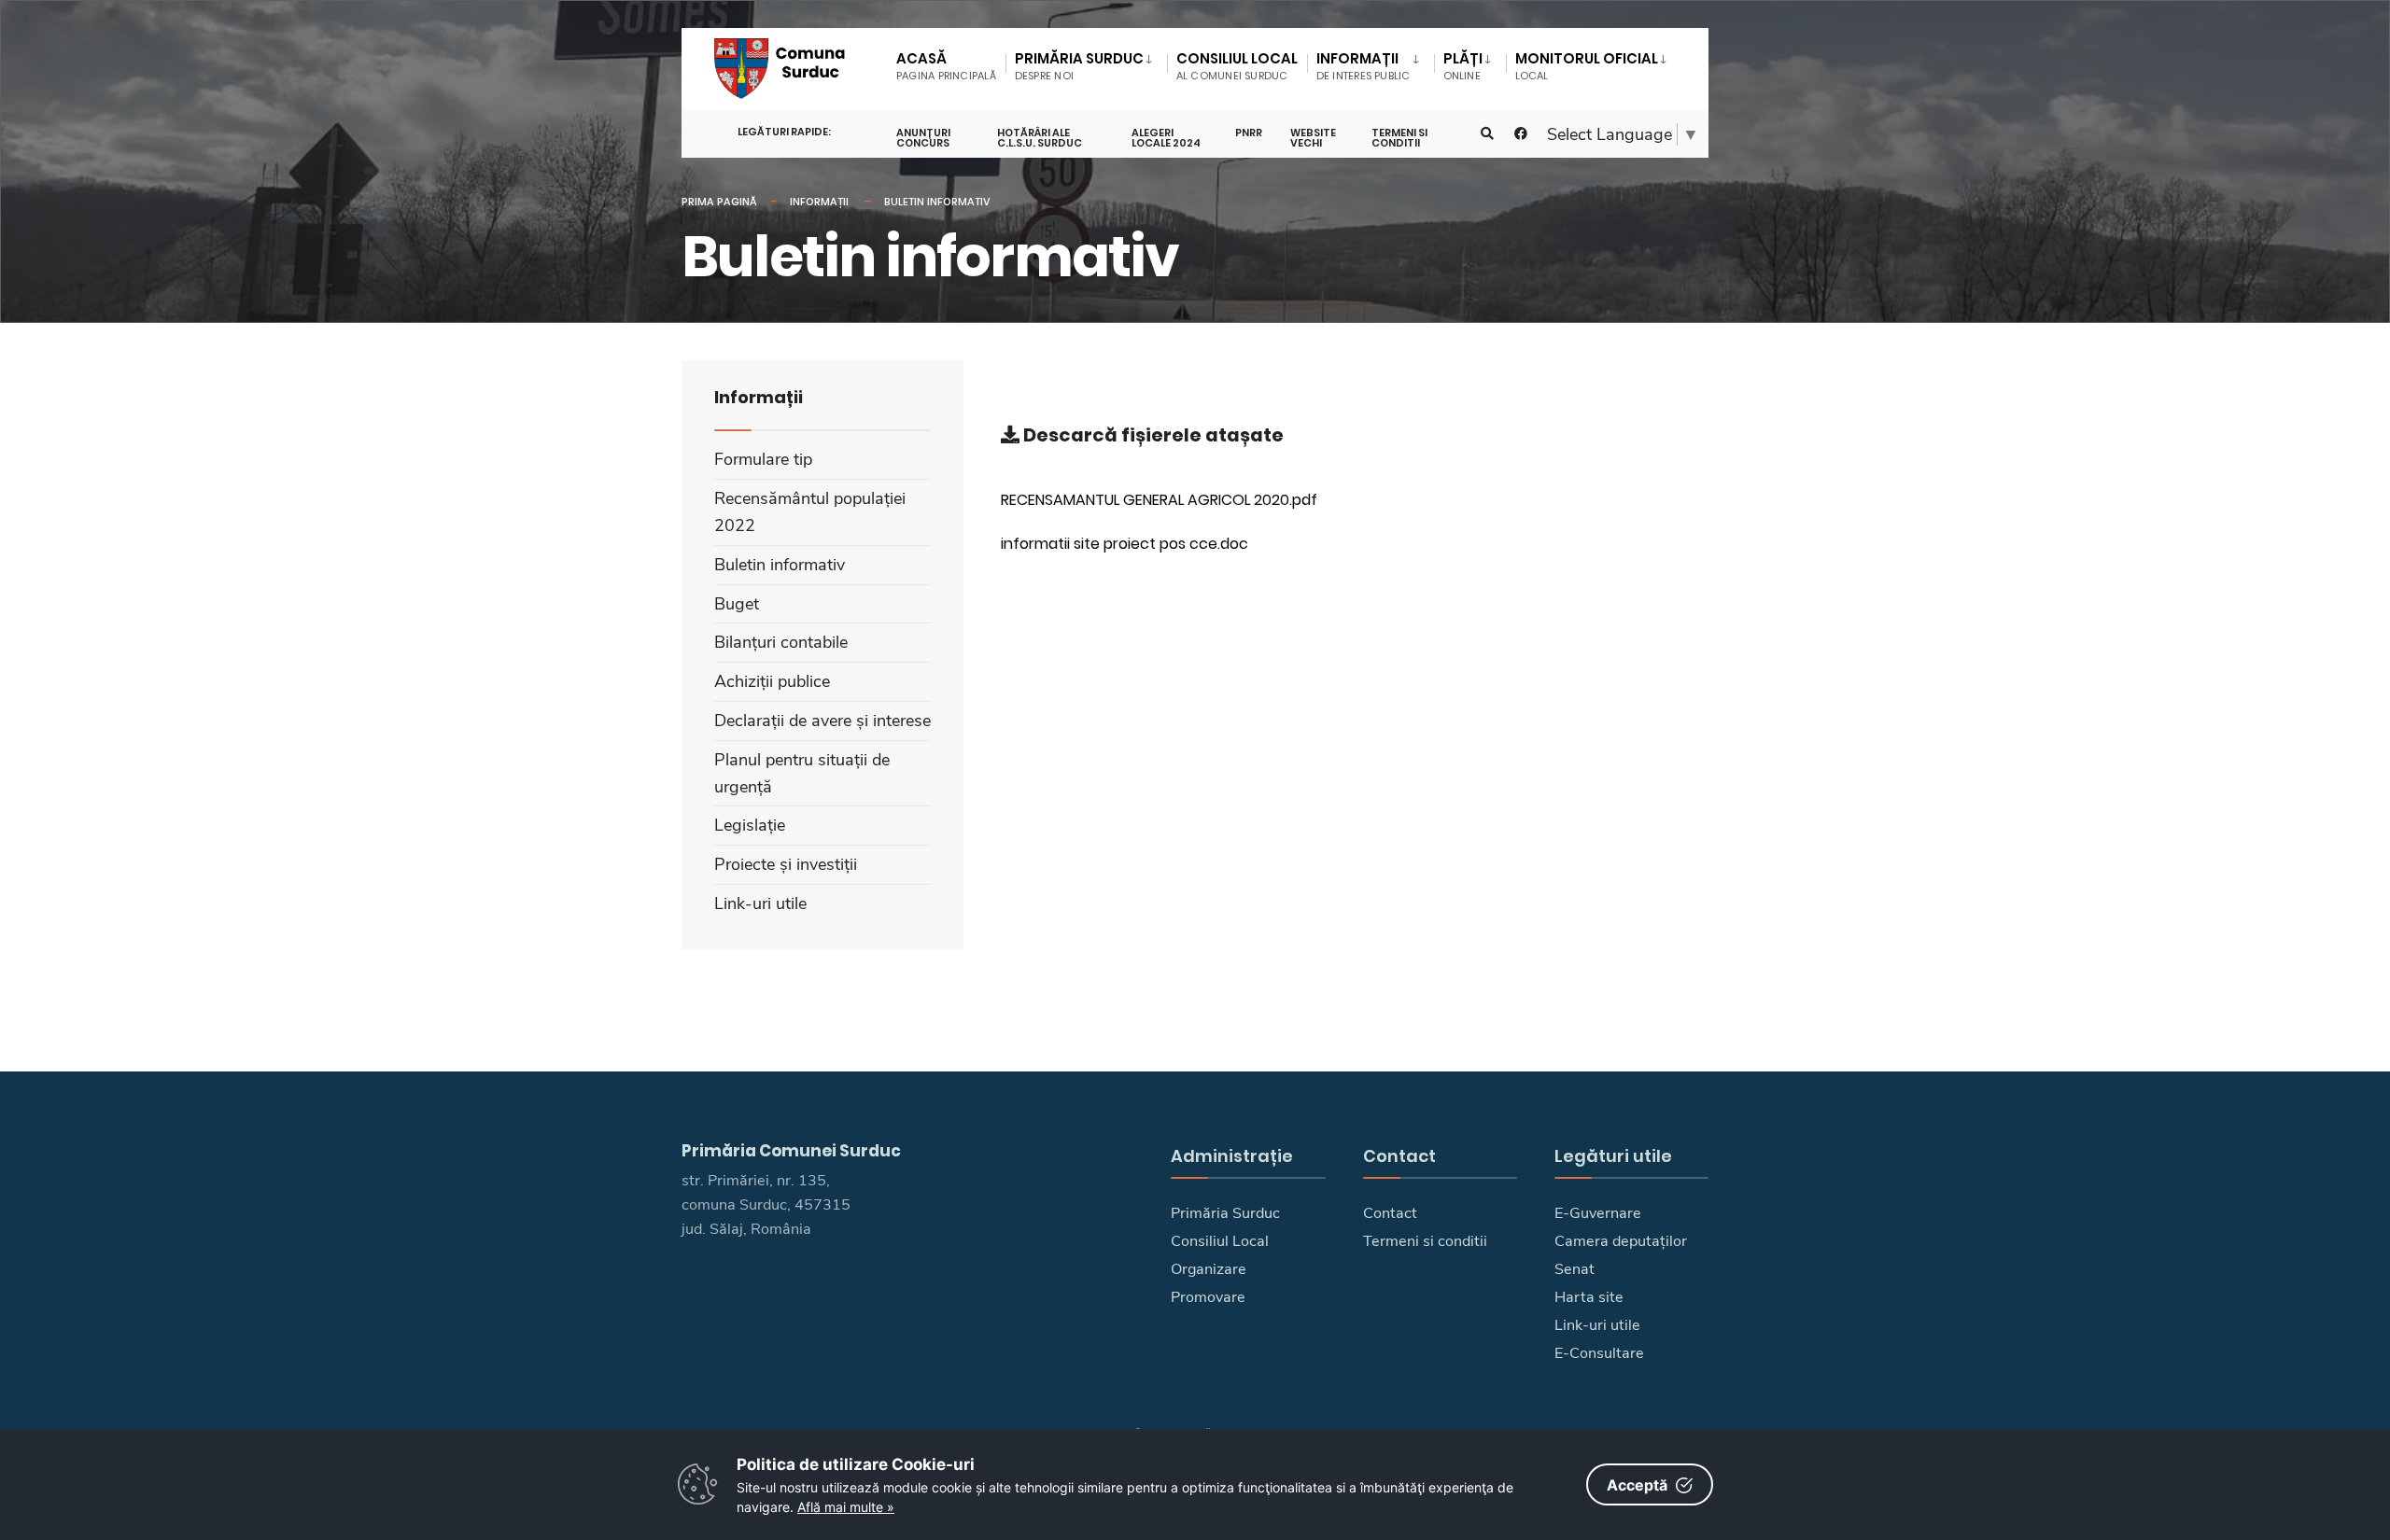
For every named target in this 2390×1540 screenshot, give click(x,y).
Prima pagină (719, 202)
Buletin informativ (937, 202)
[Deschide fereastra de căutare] (1487, 134)
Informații (821, 202)
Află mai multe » (846, 1507)
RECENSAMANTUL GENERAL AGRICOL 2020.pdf (1159, 500)
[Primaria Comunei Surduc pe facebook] (1521, 134)
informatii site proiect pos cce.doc (1125, 544)
